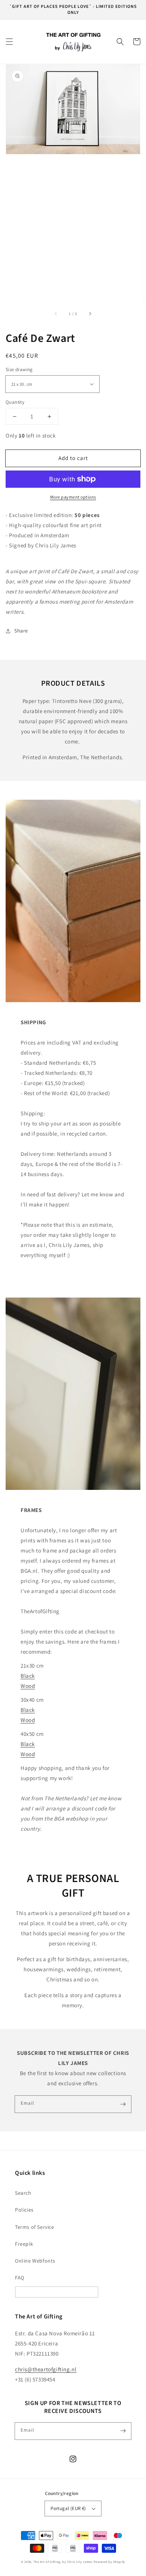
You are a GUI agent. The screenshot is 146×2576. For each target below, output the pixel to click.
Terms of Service (35, 2227)
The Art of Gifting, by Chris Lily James (63, 2562)
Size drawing (19, 369)
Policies (24, 2210)
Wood (28, 1686)
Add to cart (73, 458)
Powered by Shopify (109, 2562)
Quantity (15, 402)
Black (28, 1676)
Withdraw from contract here (57, 2292)
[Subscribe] (123, 2104)
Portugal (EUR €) (68, 2508)
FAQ (20, 2278)
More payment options (73, 497)
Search (23, 2193)
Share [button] (21, 631)
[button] (9, 42)
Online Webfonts (35, 2261)
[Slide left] (56, 313)
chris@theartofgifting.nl (46, 2369)
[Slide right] (90, 313)
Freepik (24, 2244)
